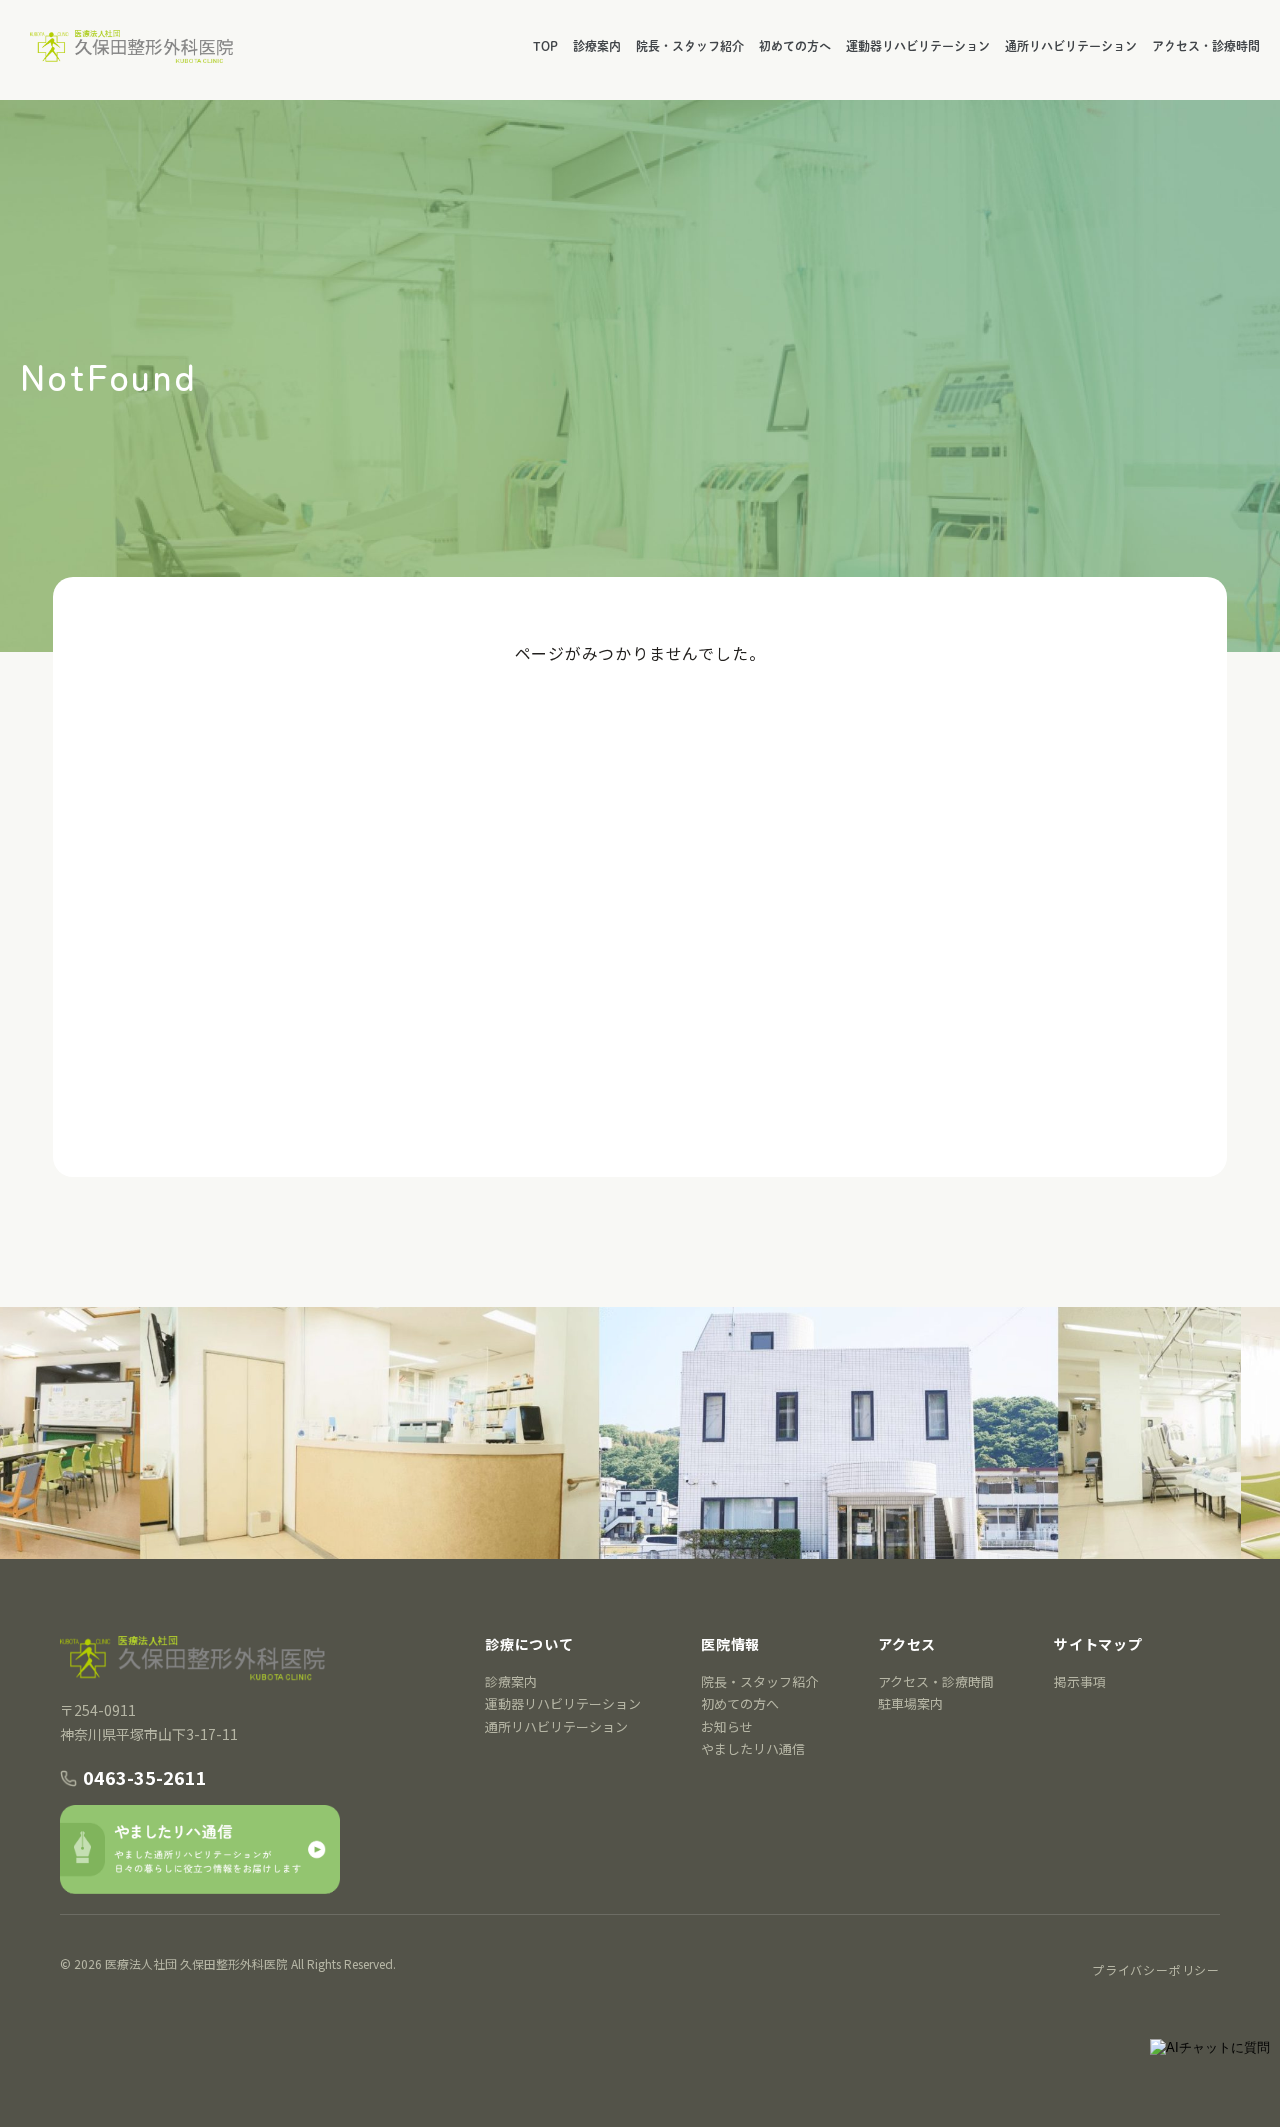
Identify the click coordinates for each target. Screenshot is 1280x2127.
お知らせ (727, 1726)
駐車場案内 (910, 1703)
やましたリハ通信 (753, 1748)
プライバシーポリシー (1156, 1970)
